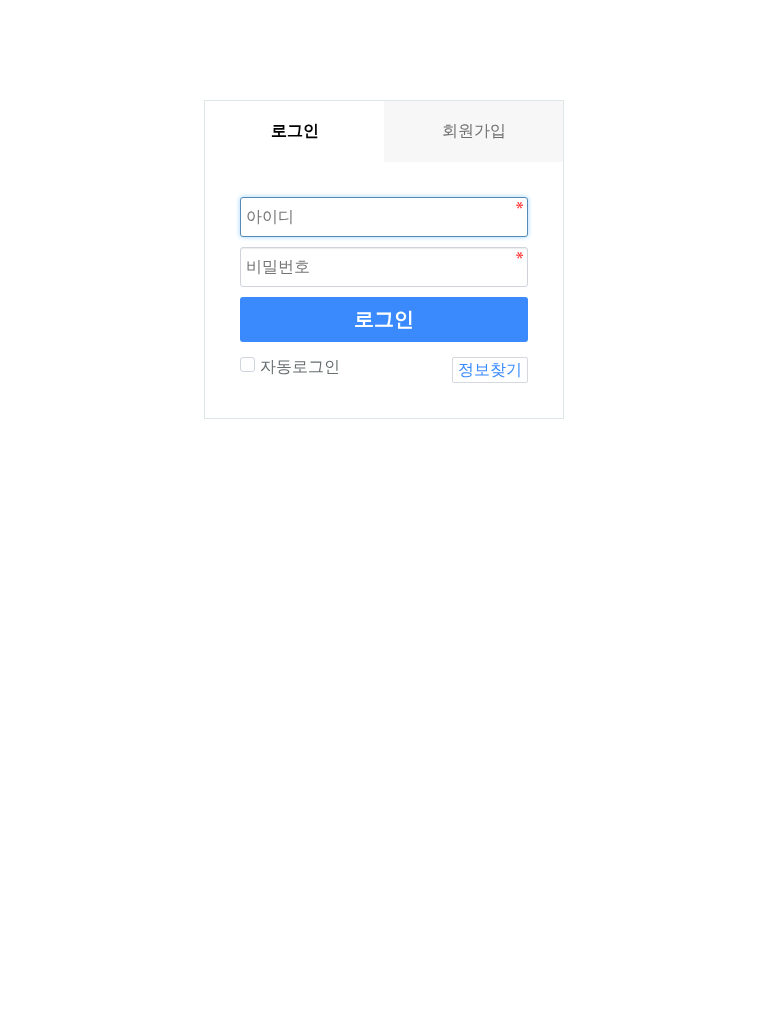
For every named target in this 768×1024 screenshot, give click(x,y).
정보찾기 (490, 369)
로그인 (384, 319)
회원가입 (474, 130)
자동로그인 (300, 366)
